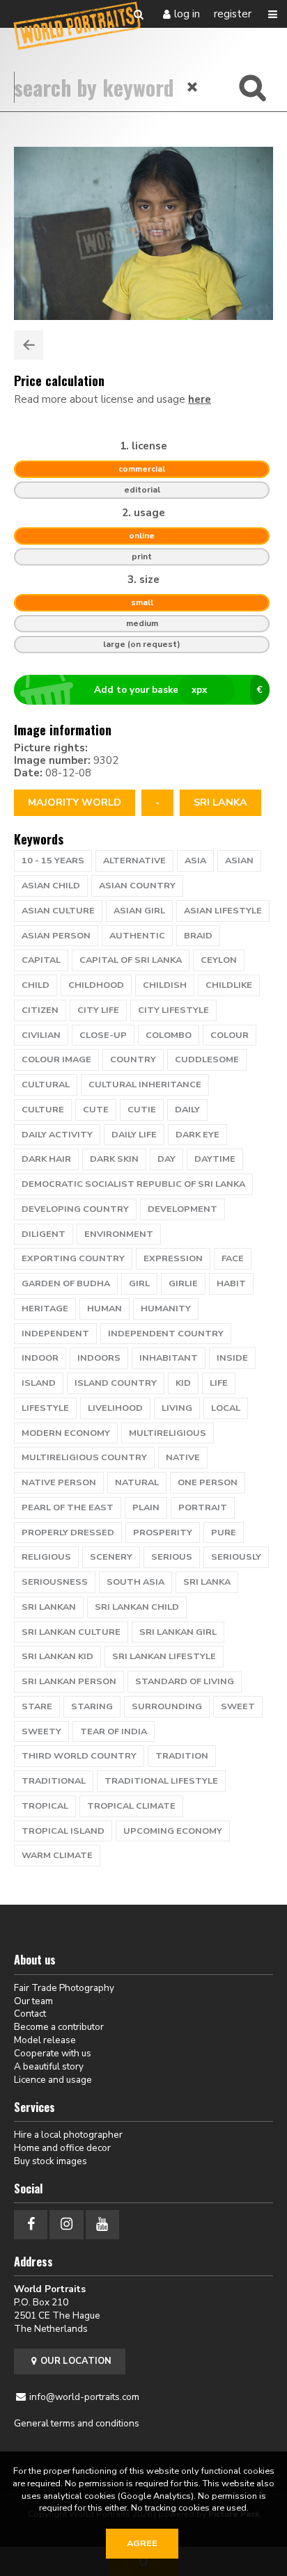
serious (172, 1557)
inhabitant (169, 1358)
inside (232, 1358)
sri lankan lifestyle (164, 1656)
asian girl (139, 911)
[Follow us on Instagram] (66, 2224)
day (166, 1159)
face (233, 1258)
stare (37, 1706)
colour (230, 1035)
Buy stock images (51, 2161)
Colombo (169, 1035)
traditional (54, 1781)
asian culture (58, 911)
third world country (79, 1756)
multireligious (168, 1433)
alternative (134, 861)
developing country (75, 1209)
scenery (111, 1557)
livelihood (115, 1408)
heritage (45, 1309)
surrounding (167, 1706)
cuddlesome (207, 1059)
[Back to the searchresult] (29, 345)
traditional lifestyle (161, 1781)
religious (46, 1557)
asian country (137, 886)
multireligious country (84, 1457)
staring (92, 1706)
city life (98, 1010)
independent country (166, 1334)
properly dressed (68, 1533)
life (219, 1383)
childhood (96, 985)
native (183, 1457)
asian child (51, 886)
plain (146, 1507)
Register (233, 14)
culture (43, 1110)
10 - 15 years (53, 861)
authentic (137, 936)
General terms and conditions (77, 2423)
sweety (41, 1731)
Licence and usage (53, 2080)
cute (96, 1110)
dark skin (114, 1159)
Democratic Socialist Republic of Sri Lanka (133, 1184)
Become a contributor (59, 2027)
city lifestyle (173, 1010)
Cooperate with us (53, 2053)
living (177, 1408)
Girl (139, 1283)
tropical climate (131, 1806)
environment (119, 1234)
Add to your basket (179, 690)
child (36, 985)
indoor (40, 1358)
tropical (45, 1806)
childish (165, 985)
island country (116, 1383)
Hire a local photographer (68, 2135)
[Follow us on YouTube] (102, 2224)
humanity (166, 1309)
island (39, 1383)
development (183, 1209)
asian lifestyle (223, 911)
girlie (183, 1283)
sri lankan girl (178, 1632)
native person (59, 1482)
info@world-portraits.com (84, 2397)
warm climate (57, 1855)
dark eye (197, 1135)
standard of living (185, 1681)
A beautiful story (49, 2066)
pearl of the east (68, 1507)
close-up (103, 1035)
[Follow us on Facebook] (31, 2224)
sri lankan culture (71, 1632)
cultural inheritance (145, 1085)
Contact (30, 2014)
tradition (182, 1756)
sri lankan (49, 1607)
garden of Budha (66, 1283)
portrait (203, 1507)
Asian (239, 861)
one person (208, 1482)
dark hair (46, 1159)
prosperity (163, 1533)
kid (183, 1383)
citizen (40, 1010)
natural (137, 1482)
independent (55, 1334)
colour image (56, 1059)
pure (224, 1533)
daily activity (57, 1135)
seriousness (55, 1582)
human (104, 1309)
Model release (45, 2040)
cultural (46, 1085)
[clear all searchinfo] (193, 87)
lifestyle (45, 1408)
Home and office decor (62, 2148)
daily (187, 1110)
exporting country (73, 1258)
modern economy (66, 1433)
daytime (215, 1159)
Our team (33, 2001)
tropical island (63, 1831)
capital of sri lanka (131, 960)
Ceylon (219, 960)
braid (198, 936)
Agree (142, 2543)
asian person (56, 936)
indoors (99, 1358)
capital (41, 960)
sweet (238, 1706)
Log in (187, 14)
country (133, 1059)
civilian (41, 1035)
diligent (44, 1234)
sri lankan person (69, 1681)
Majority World (75, 802)
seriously (236, 1557)
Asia (195, 861)
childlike (229, 985)
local (226, 1408)
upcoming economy (173, 1831)
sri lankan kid (57, 1656)
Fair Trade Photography (64, 1988)
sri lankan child (137, 1607)
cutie (142, 1110)
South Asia (135, 1582)
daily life (134, 1135)
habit (231, 1283)
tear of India (114, 1731)
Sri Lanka (220, 802)
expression (173, 1258)
